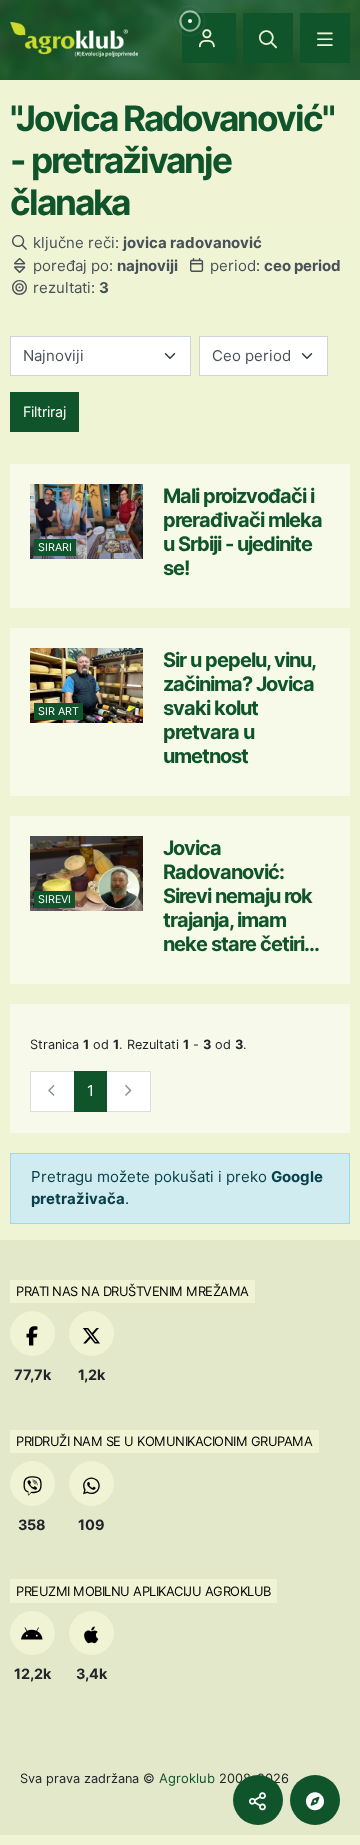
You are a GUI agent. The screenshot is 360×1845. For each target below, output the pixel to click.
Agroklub (187, 1778)
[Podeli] (258, 1800)
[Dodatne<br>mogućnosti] (315, 1800)
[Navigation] (325, 38)
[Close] (268, 38)
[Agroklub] (74, 37)
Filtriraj (44, 411)
